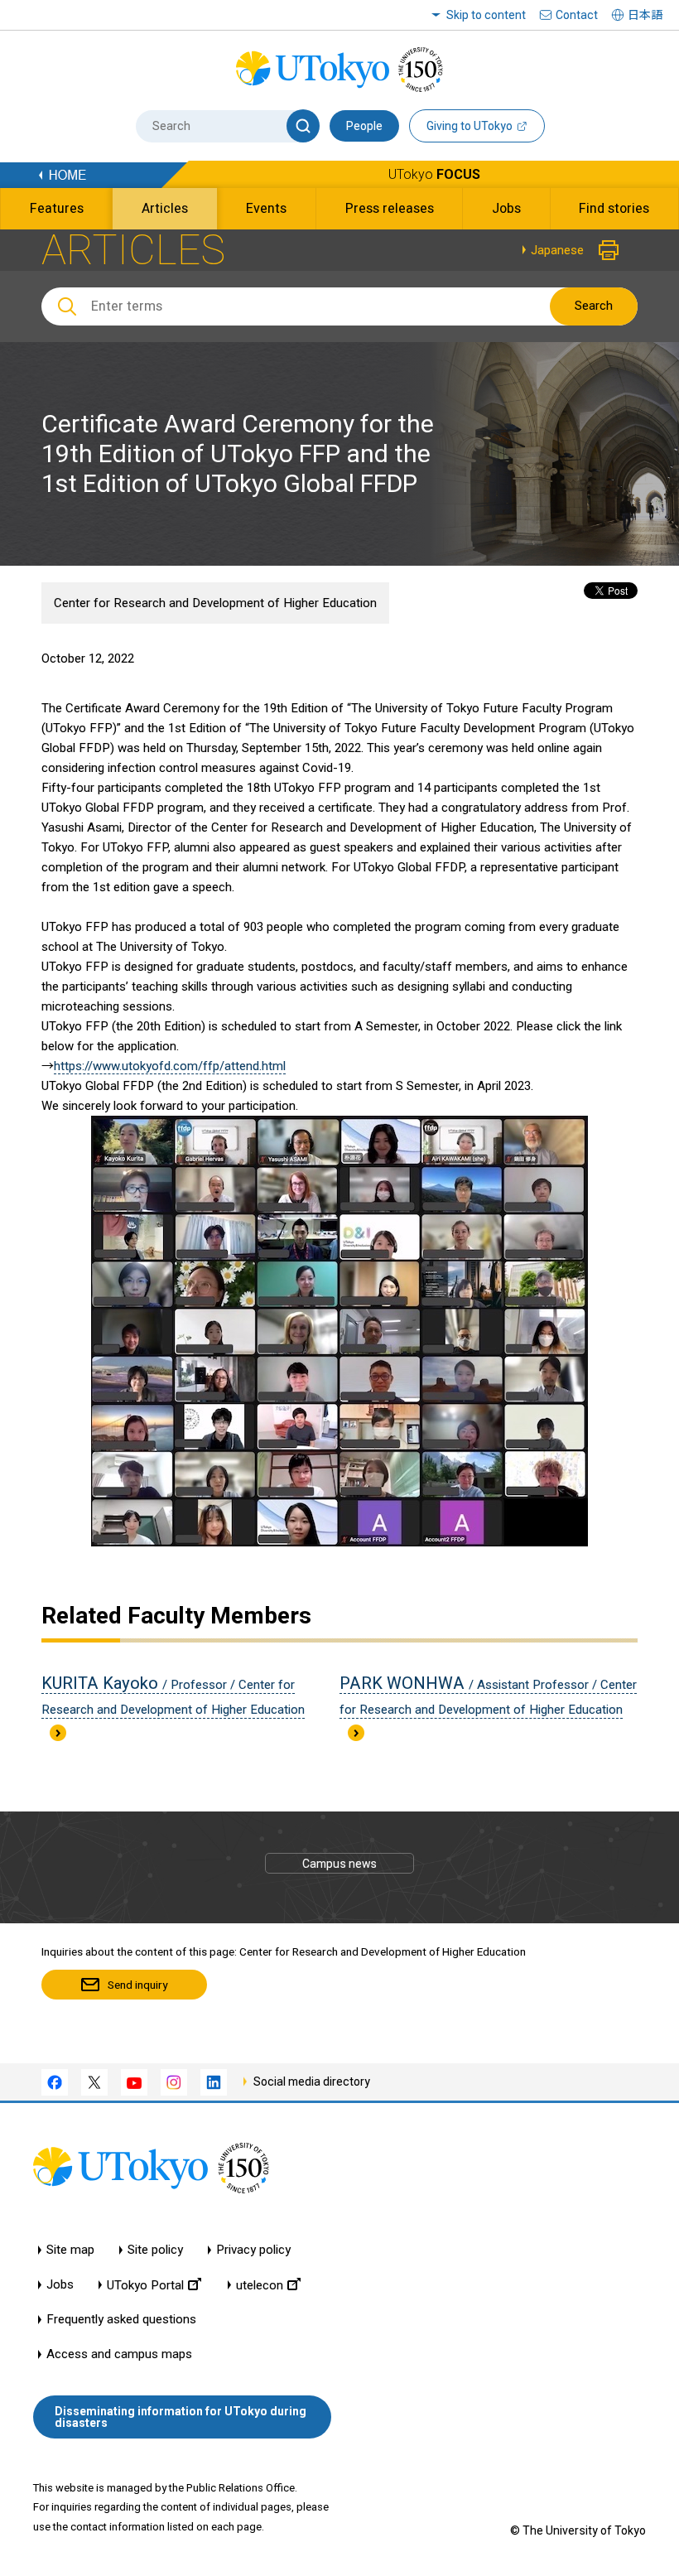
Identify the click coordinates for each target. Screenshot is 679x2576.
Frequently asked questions (121, 2320)
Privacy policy (253, 2250)
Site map (70, 2250)
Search (594, 306)
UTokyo (434, 174)
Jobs (60, 2285)
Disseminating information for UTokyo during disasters (181, 2417)
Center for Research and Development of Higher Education (215, 603)
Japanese (557, 250)
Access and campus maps (119, 2354)
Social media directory (312, 2082)
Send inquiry (137, 1985)
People (364, 126)
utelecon (260, 2285)
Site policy (155, 2250)
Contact (577, 15)
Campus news (339, 1864)
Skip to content (486, 15)
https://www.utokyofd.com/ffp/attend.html (170, 1066)
